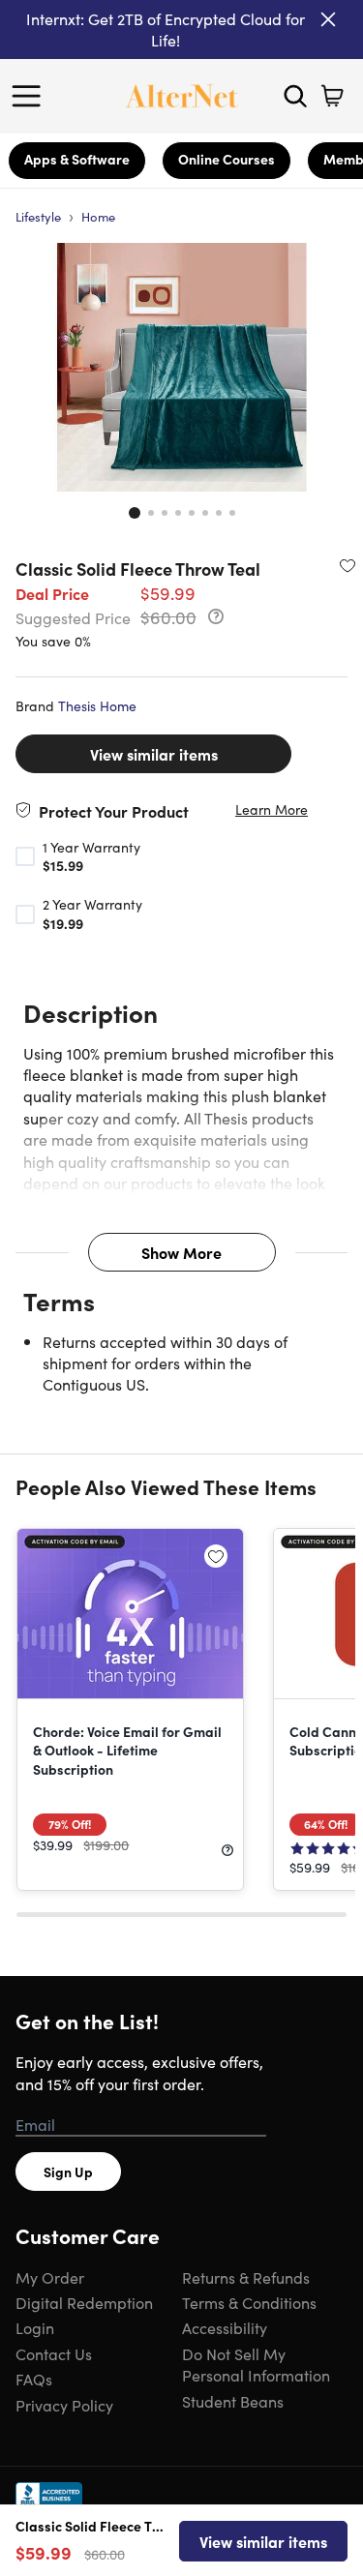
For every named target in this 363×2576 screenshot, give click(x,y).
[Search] (295, 96)
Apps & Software (77, 159)
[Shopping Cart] (332, 96)
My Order (50, 2277)
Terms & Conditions (249, 2302)
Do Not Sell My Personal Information (256, 2364)
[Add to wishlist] (348, 565)
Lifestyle (38, 216)
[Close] (328, 19)
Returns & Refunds (246, 2277)
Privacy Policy (64, 2405)
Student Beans (233, 2401)
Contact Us (54, 2353)
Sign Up (68, 2172)
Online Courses (227, 159)
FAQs (34, 2379)
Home (98, 216)
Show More (181, 1252)
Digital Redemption (84, 2302)
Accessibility (225, 2327)
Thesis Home (97, 705)
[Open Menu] (31, 96)
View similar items (154, 754)
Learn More (272, 809)
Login (35, 2327)
